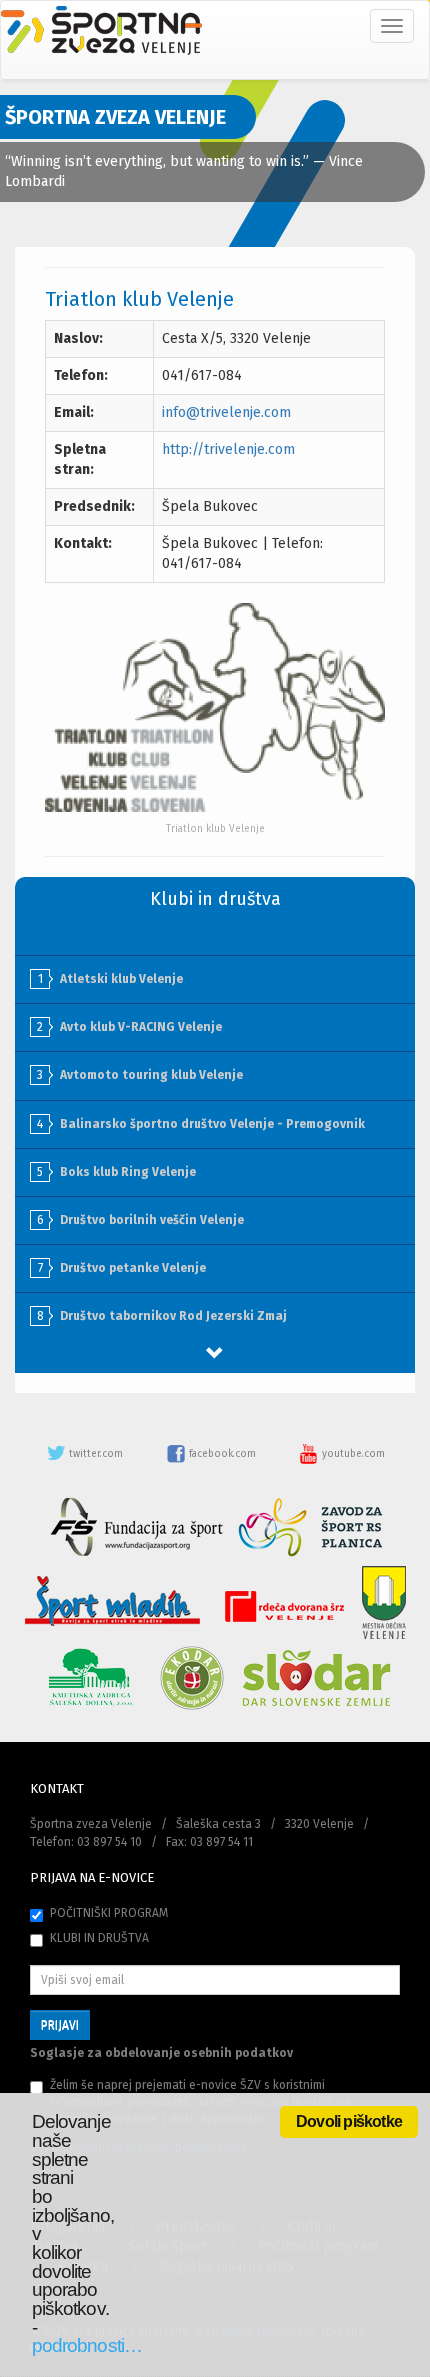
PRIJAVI (60, 2025)
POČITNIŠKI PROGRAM (109, 1913)
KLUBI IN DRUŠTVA (99, 1938)
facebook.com (222, 1454)
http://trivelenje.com (228, 449)
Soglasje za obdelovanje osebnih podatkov (161, 2053)
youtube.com (352, 1454)
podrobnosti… (87, 2345)
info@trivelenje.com (226, 412)
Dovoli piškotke (349, 2121)
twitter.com (96, 1454)
